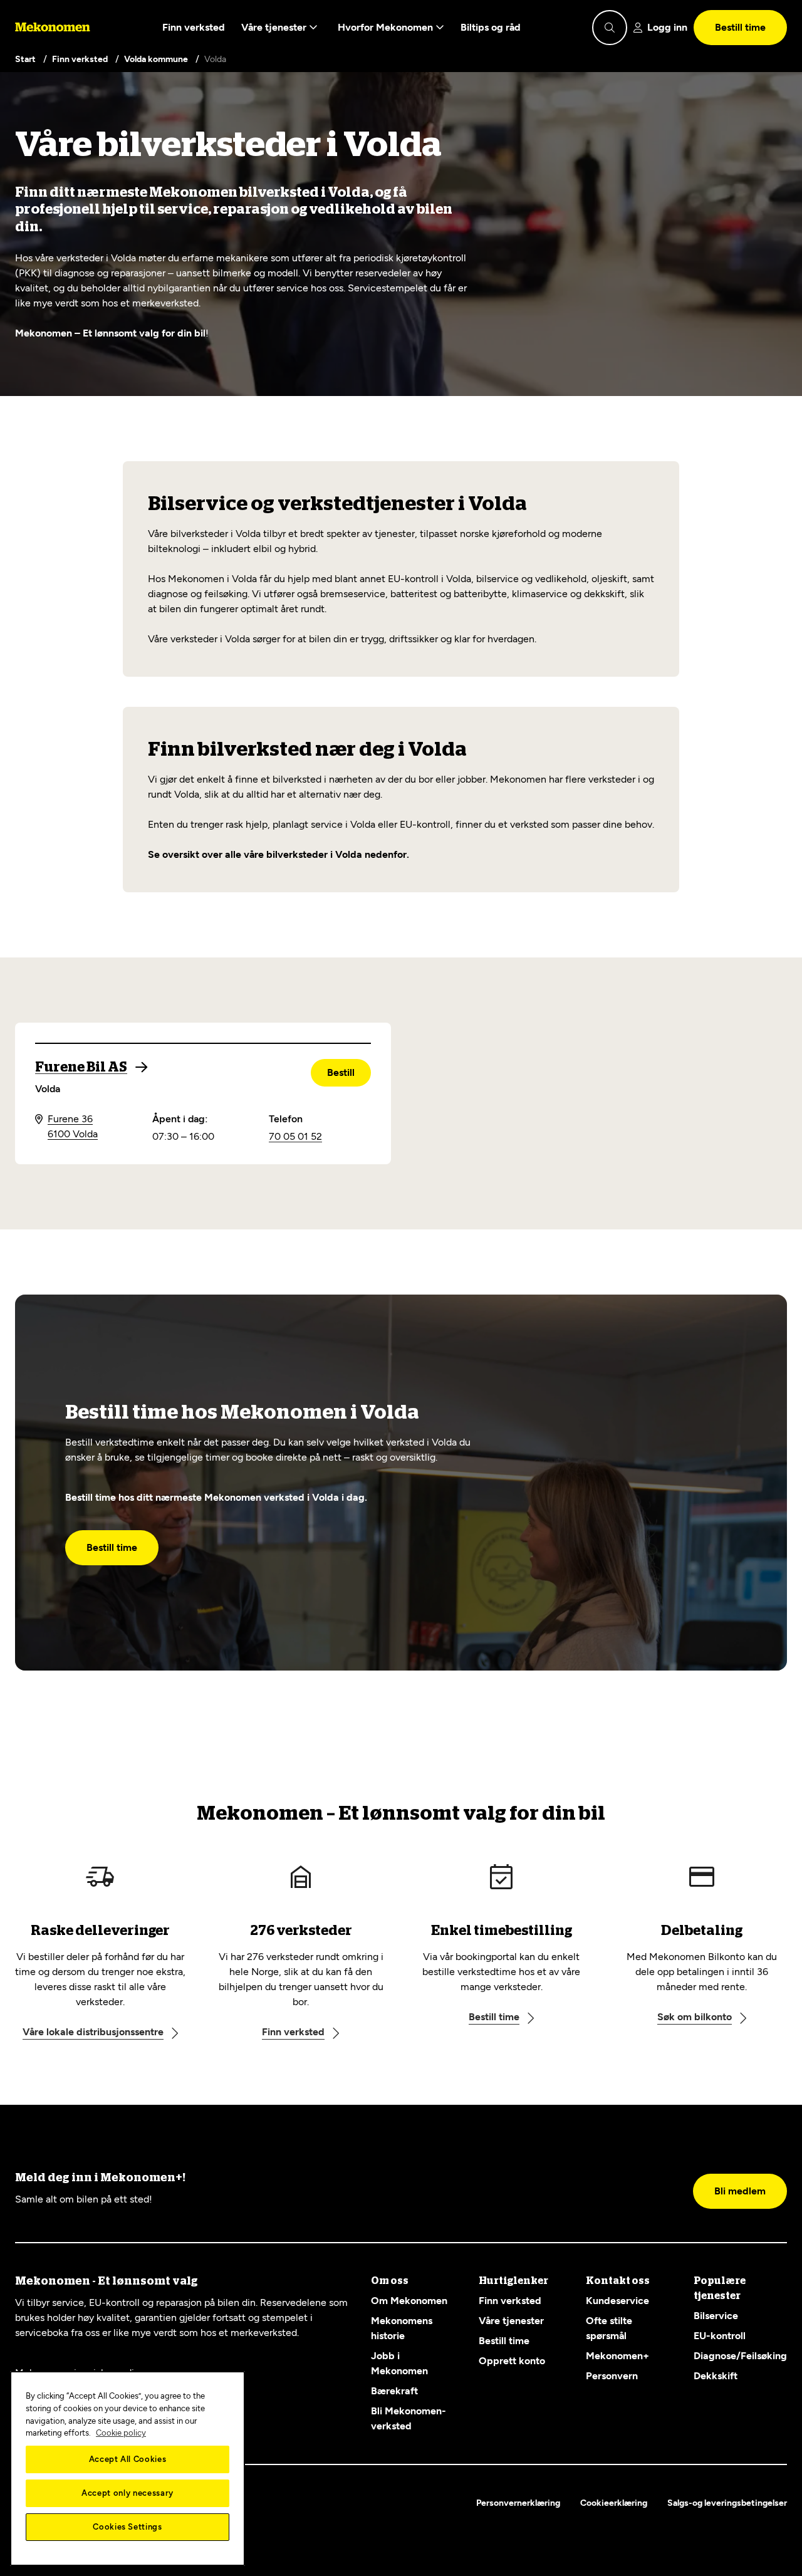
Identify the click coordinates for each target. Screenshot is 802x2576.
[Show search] (610, 28)
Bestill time (740, 27)
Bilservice (716, 2316)
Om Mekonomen (409, 2301)
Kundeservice (617, 2301)
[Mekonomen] (53, 28)
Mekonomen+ (617, 2356)
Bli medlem (740, 2191)
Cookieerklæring (614, 2503)
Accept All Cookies (128, 2459)
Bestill (341, 1072)
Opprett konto (512, 2361)
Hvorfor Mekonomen (387, 27)
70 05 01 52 (295, 1136)
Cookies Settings (128, 2527)
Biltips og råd (491, 27)
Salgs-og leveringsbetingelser (727, 2503)
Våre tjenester (275, 27)
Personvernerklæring (518, 2503)
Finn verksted (194, 27)
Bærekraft (394, 2391)
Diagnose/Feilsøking (740, 2356)
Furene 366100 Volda (73, 1126)
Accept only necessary (128, 2493)
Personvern (612, 2376)
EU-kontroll (720, 2336)
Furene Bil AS (81, 1067)
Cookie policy (121, 2433)
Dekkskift (716, 2376)
